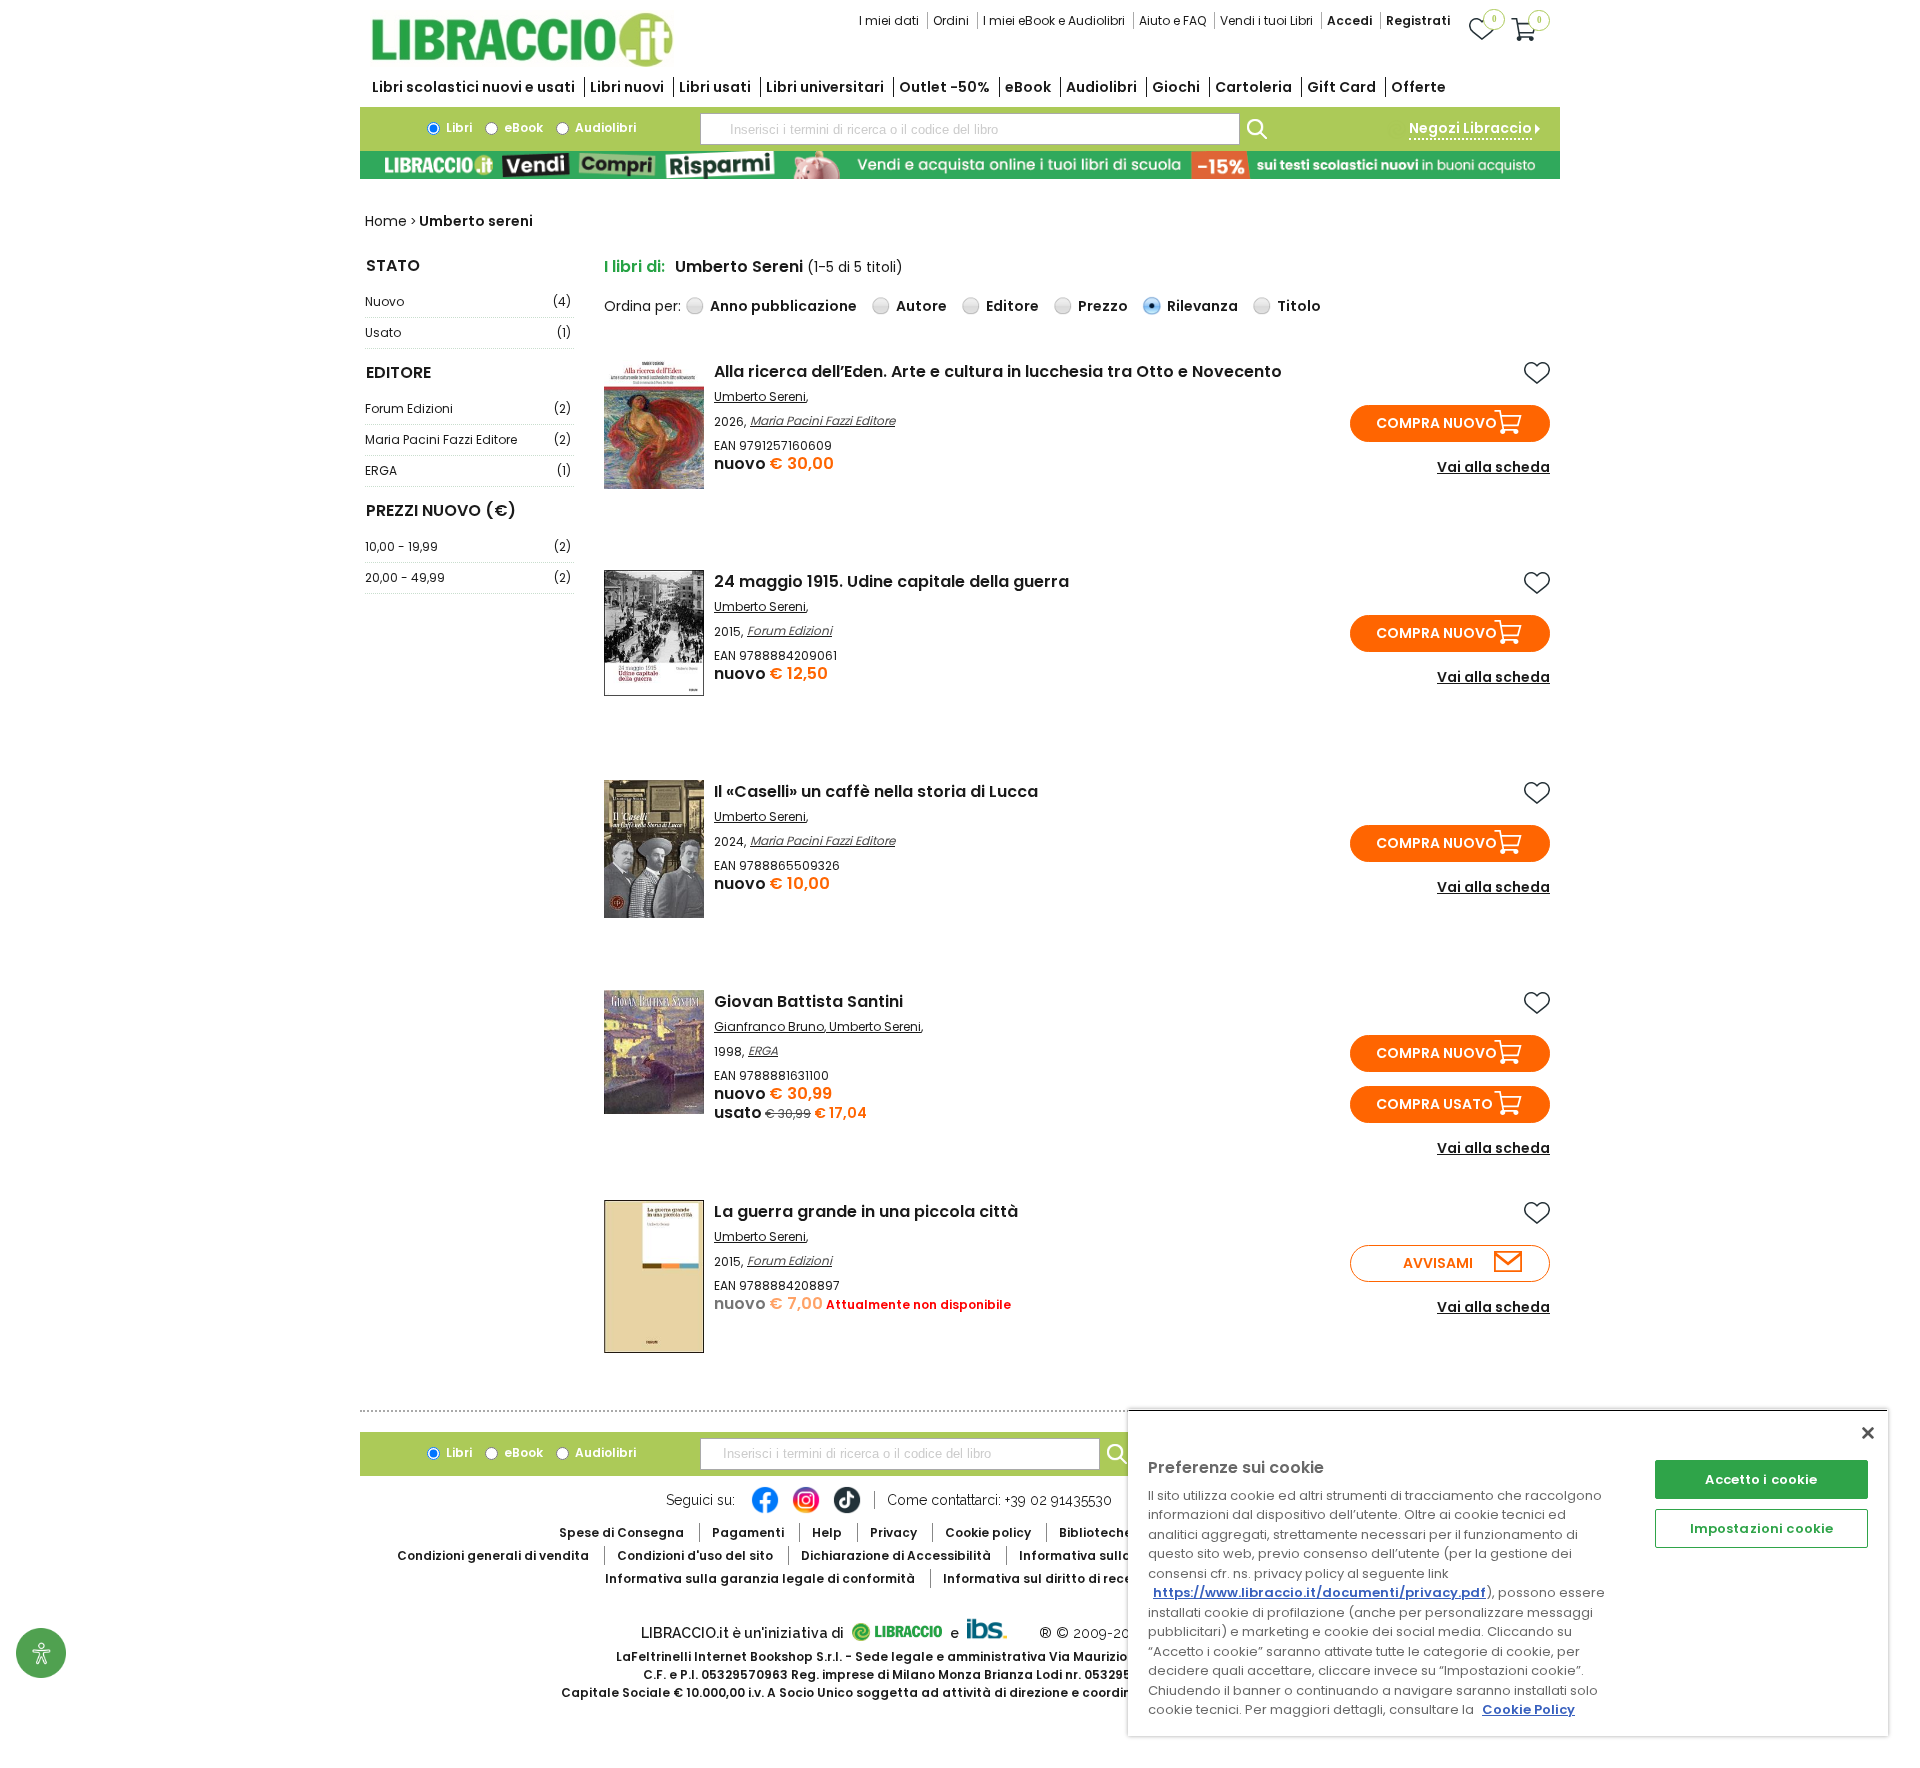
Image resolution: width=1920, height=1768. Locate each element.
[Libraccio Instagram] (806, 1510)
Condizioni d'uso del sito (695, 1555)
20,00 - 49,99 (468, 577)
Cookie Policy (1528, 1709)
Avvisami (1438, 1263)
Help (827, 1532)
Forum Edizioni (468, 408)
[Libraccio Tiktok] (847, 1510)
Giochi (1176, 87)
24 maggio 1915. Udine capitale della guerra (891, 581)
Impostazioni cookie (1761, 1528)
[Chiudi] (1868, 1433)
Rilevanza (1202, 306)
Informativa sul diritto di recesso (1048, 1578)
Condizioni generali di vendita (493, 1555)
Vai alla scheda (1493, 467)
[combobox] (970, 129)
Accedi (1349, 20)
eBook (1028, 87)
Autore (921, 306)
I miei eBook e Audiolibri (1054, 20)
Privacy (893, 1532)
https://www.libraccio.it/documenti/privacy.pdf (1319, 1592)
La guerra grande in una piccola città (866, 1211)
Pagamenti (748, 1532)
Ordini (951, 20)
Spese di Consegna (621, 1532)
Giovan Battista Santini (808, 1001)
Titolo (1299, 306)
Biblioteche (1095, 1532)
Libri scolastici (473, 87)
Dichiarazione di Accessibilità (896, 1555)
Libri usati (715, 87)
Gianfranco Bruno (769, 1026)
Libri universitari (825, 87)
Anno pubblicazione (783, 306)
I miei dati (889, 20)
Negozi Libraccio (1470, 128)
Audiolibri (1101, 87)
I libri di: (634, 266)
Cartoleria (1253, 87)
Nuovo (468, 301)
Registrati (1418, 20)
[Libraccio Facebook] (765, 1510)
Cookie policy (988, 1532)
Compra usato (1434, 1104)
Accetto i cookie (1761, 1479)
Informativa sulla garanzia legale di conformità (760, 1578)
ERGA (468, 470)
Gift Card (1341, 87)
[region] (1508, 1572)
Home (386, 221)
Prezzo (1103, 306)
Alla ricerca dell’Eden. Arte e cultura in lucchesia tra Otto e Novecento (998, 371)
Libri (457, 127)
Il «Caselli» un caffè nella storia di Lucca (876, 791)
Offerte (1418, 87)
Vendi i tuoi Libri (1266, 20)
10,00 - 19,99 (468, 546)
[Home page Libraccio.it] (522, 62)
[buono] (960, 165)
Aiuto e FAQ (1172, 20)
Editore (1012, 306)
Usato (468, 332)
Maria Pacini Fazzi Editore (468, 439)
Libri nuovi (627, 87)
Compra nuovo (1436, 423)
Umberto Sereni (760, 396)
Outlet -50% (944, 87)
